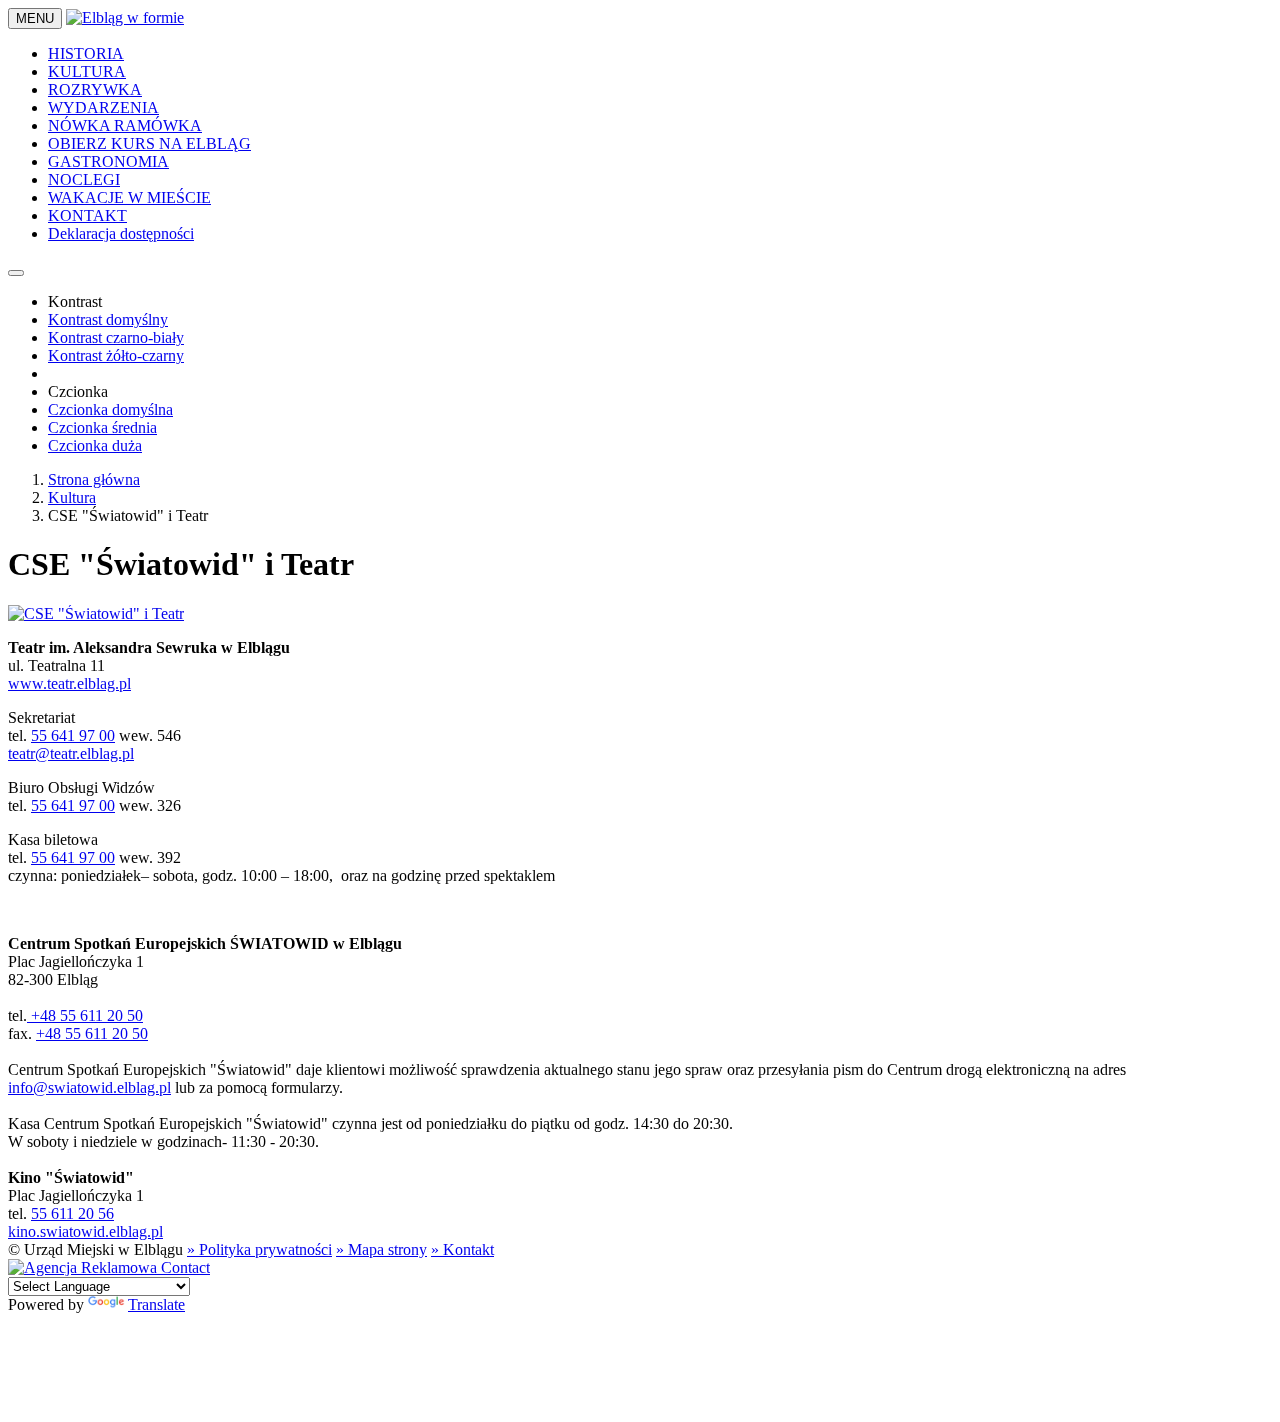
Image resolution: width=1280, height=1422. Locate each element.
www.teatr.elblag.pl (69, 683)
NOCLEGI (84, 179)
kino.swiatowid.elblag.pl (85, 1231)
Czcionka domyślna (110, 409)
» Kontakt (462, 1249)
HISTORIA (86, 53)
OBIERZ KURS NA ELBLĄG (149, 143)
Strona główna (94, 479)
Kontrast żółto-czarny (116, 355)
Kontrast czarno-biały (116, 337)
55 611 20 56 (72, 1213)
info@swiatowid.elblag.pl (89, 1087)
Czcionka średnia (102, 427)
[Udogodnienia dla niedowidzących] (16, 273)
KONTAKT (87, 215)
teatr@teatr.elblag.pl (71, 753)
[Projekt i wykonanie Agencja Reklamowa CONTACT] (109, 1267)
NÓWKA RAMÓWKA (125, 125)
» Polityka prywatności (259, 1249)
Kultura (72, 497)
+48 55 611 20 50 (85, 1015)
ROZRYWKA (95, 89)
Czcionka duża (95, 445)
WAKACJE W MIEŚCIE (129, 197)
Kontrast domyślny (108, 319)
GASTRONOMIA (108, 161)
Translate (156, 1304)
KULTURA (87, 71)
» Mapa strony (381, 1249)
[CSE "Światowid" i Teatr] (96, 613)
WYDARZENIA (103, 107)
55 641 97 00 (73, 735)
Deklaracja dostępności (121, 233)
